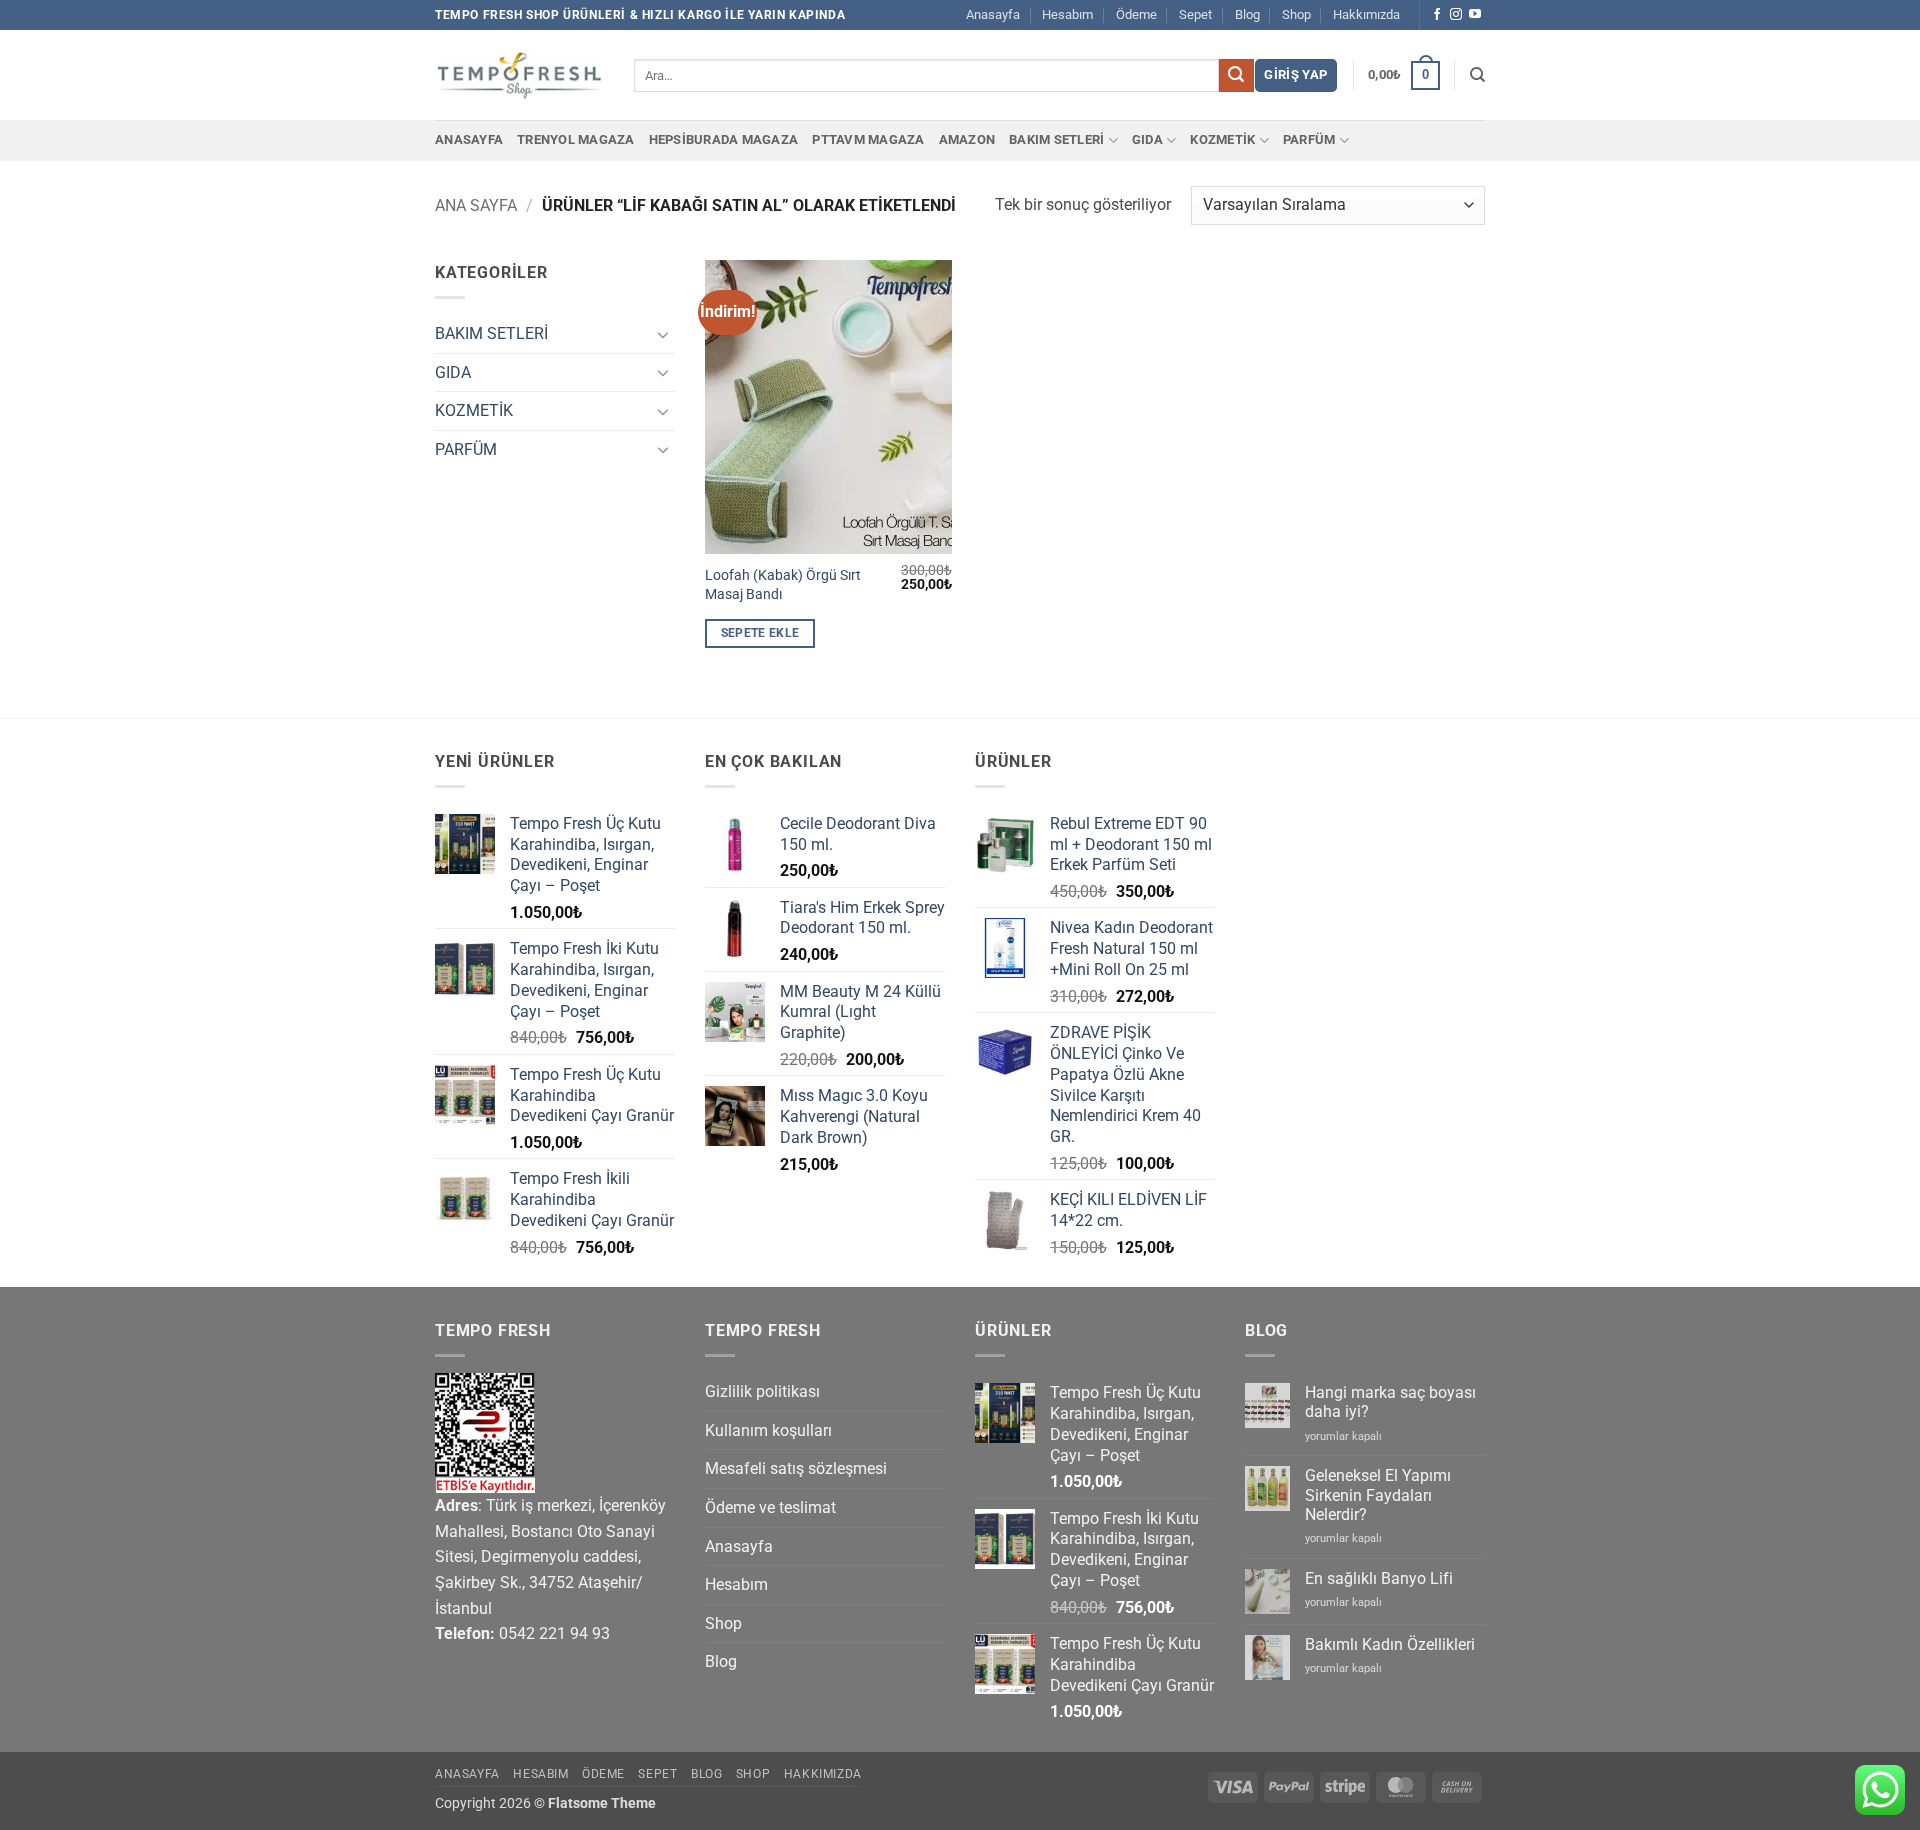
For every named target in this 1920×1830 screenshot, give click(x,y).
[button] (1295, 75)
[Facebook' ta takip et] (1437, 15)
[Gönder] (1236, 76)
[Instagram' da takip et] (1456, 15)
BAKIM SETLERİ (1056, 139)
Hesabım (1067, 14)
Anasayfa (993, 14)
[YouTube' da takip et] (1475, 15)
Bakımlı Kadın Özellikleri (1390, 1644)
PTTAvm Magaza (868, 139)
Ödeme (1136, 14)
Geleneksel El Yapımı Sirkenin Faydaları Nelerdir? (1378, 1494)
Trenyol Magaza (576, 139)
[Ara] (1477, 75)
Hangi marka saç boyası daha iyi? (1390, 1402)
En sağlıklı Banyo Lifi (1379, 1578)
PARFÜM (1309, 139)
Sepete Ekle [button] (760, 633)
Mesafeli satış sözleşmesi (796, 1468)
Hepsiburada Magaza (724, 139)
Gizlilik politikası (762, 1391)
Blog (1247, 14)
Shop (1296, 14)
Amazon (967, 139)
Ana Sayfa (476, 205)
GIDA (1147, 139)
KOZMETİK (1222, 139)
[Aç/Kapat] (663, 334)
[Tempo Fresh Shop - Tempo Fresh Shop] (519, 75)
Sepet (1195, 14)
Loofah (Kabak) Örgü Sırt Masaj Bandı (783, 585)
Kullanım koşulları (768, 1430)
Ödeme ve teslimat (770, 1507)
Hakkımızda (1366, 14)
